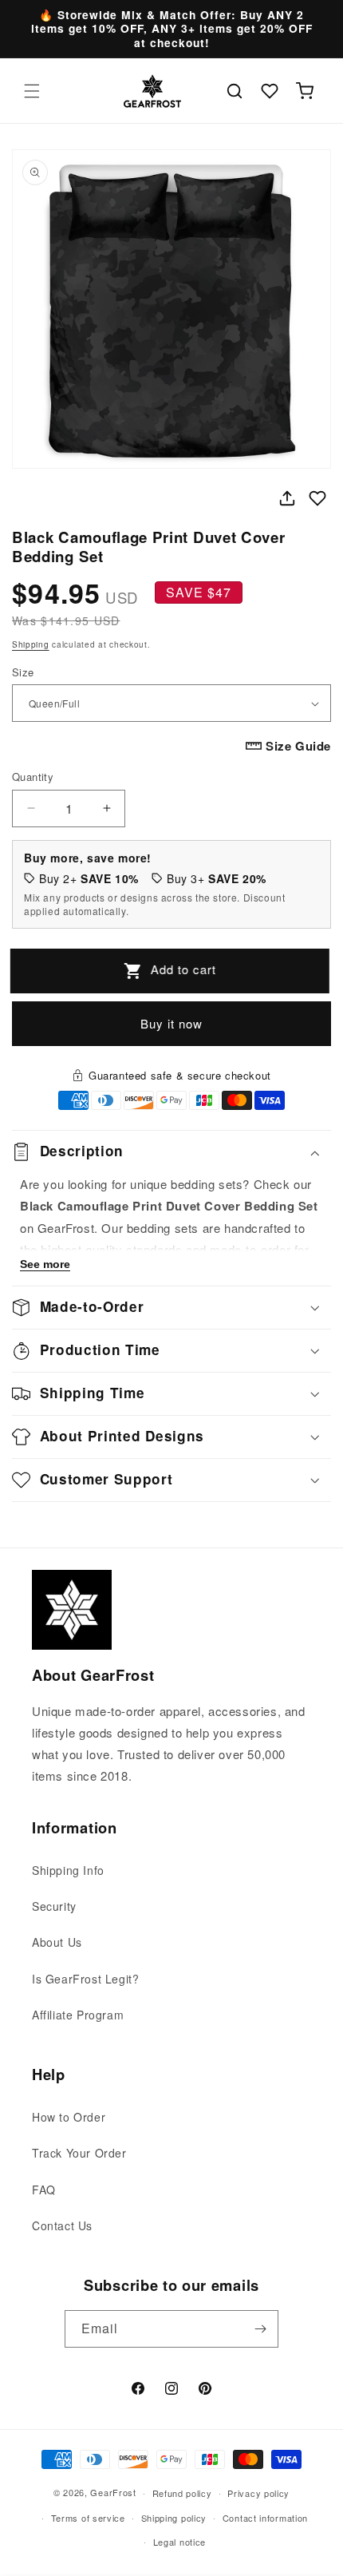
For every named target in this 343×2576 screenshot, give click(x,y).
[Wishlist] (270, 91)
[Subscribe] (260, 2329)
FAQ (44, 2190)
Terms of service (88, 2518)
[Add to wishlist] (317, 498)
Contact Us (62, 2225)
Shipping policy (174, 2518)
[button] (32, 91)
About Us (57, 1942)
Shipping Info (68, 1870)
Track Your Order (79, 2153)
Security (54, 1906)
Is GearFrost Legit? (85, 1979)
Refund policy (182, 2493)
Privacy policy (258, 2493)
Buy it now (171, 1023)
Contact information (265, 2518)
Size (23, 672)
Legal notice (179, 2542)
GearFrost (113, 2492)
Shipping (31, 644)
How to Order (69, 2117)
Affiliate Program (78, 2015)
